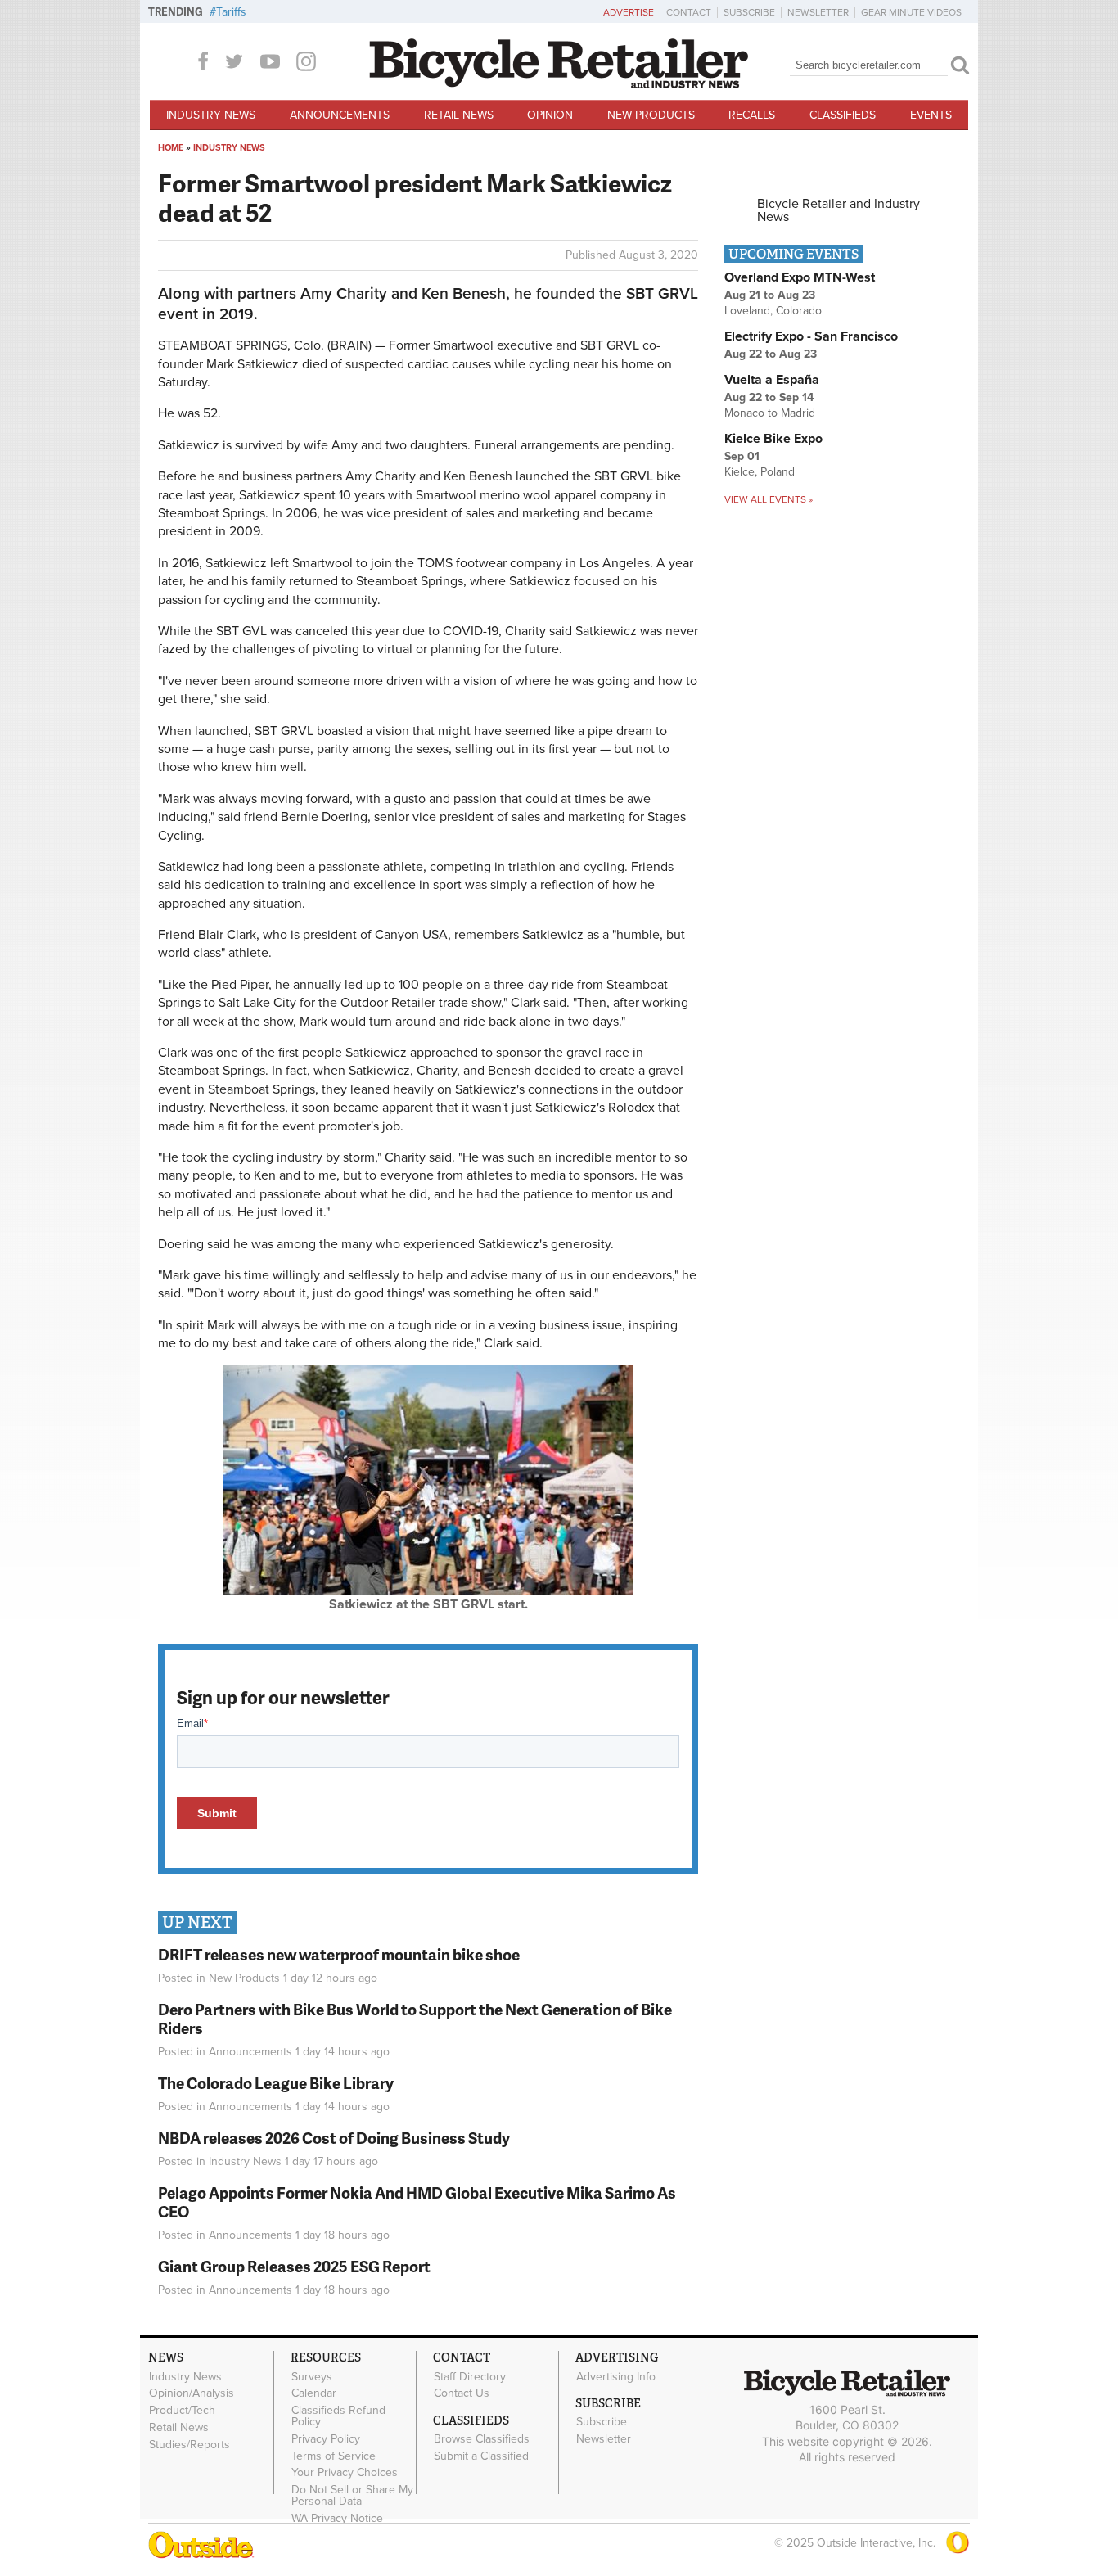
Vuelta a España (772, 380)
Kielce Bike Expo (773, 439)
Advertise (629, 12)
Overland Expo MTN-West (800, 277)
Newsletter (818, 12)
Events (931, 115)
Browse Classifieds (482, 2439)
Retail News (459, 115)
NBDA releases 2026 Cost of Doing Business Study (334, 2138)
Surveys (312, 2376)
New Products (651, 115)
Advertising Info (616, 2376)
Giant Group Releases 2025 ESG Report (294, 2266)
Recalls (752, 115)
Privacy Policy (326, 2439)
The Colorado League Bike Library (276, 2083)
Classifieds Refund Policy (338, 2416)
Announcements (340, 115)
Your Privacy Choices (345, 2473)
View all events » (769, 499)
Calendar (314, 2393)
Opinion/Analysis (192, 2393)
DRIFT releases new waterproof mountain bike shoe (339, 1954)
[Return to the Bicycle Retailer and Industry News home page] (559, 84)
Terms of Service (334, 2456)
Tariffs (231, 12)
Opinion (550, 115)
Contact (689, 12)
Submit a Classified (481, 2456)
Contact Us (462, 2393)
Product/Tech (182, 2411)
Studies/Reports (189, 2444)
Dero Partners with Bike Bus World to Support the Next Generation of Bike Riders (415, 2019)
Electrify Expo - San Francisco (811, 336)
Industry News (211, 115)
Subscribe (749, 12)
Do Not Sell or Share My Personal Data (352, 2496)
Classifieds (843, 115)
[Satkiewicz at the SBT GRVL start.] (428, 1591)
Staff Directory (470, 2376)
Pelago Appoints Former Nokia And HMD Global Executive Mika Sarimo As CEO (417, 2202)
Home (171, 148)
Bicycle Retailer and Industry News (838, 210)
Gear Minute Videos (911, 12)
